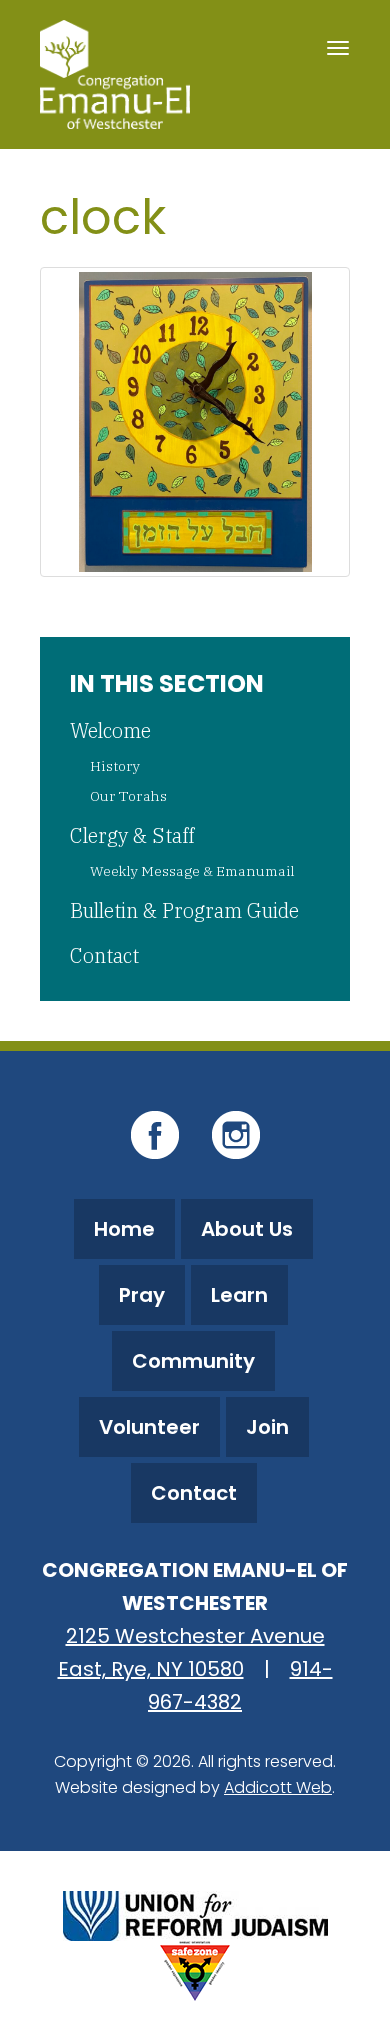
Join (267, 1427)
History (115, 766)
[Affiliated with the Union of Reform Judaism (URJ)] (195, 1913)
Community (193, 1361)
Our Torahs (128, 796)
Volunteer (149, 1427)
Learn (239, 1295)
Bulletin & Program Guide (184, 910)
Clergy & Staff (132, 835)
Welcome (110, 730)
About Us (247, 1229)
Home (124, 1229)
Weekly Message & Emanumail (192, 871)
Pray (142, 1295)
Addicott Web (278, 1787)
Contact (104, 955)
